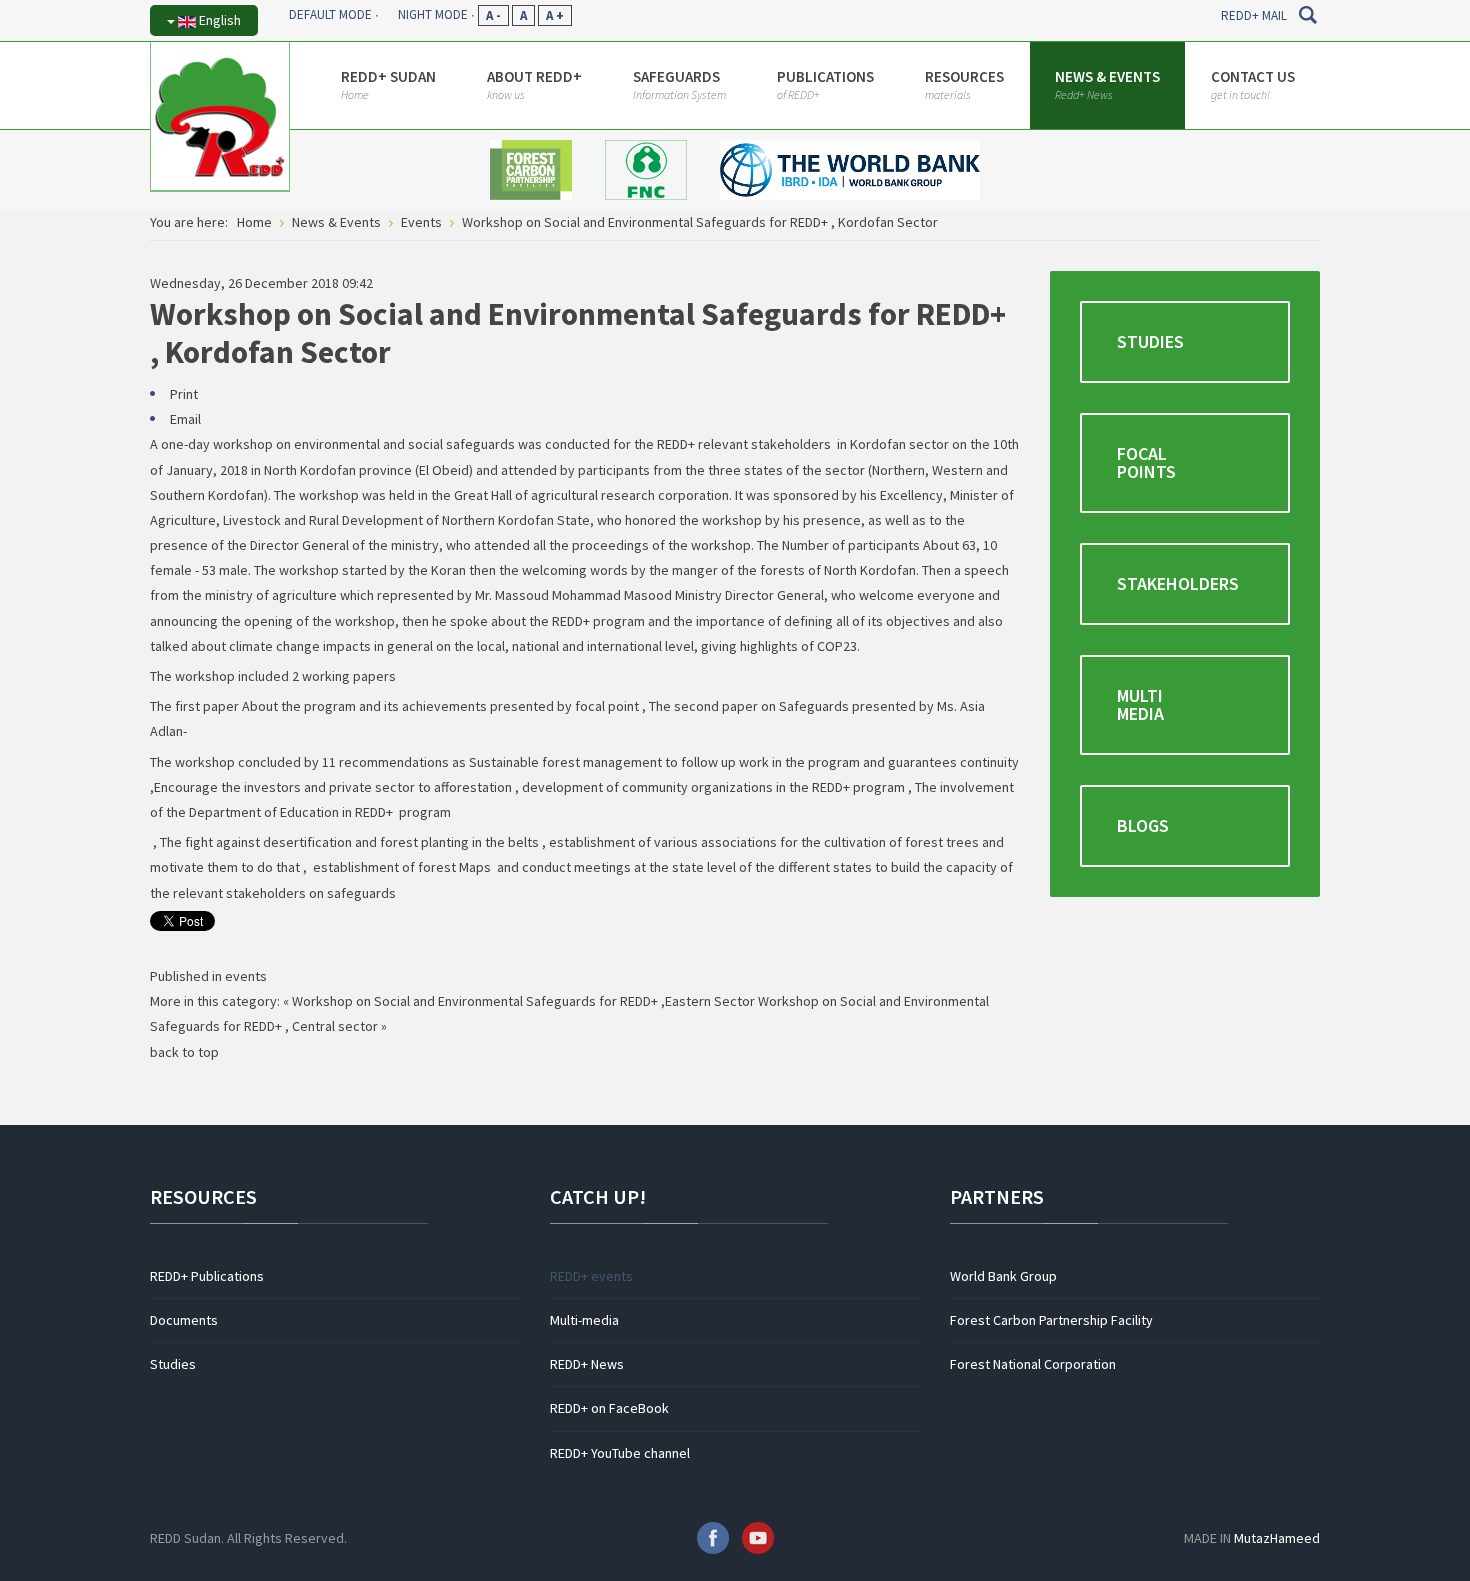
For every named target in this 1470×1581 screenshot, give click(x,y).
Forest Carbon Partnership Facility (1051, 1320)
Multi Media (1140, 704)
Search (1307, 15)
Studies (1150, 341)
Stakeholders (1178, 583)
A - (493, 15)
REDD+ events (591, 1276)
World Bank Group (1003, 1276)
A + (555, 15)
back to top (184, 1052)
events (246, 976)
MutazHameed (1277, 1538)
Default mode (330, 14)
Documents (184, 1320)
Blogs (1143, 825)
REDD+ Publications (207, 1276)
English (218, 20)
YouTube (758, 1538)
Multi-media (584, 1320)
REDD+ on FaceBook (609, 1408)
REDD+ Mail (1254, 15)
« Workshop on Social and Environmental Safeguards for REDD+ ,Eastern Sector (519, 1001)
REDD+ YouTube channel (620, 1453)
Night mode (433, 14)
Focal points (1146, 462)
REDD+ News (587, 1364)
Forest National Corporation (1033, 1364)
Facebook (713, 1538)
